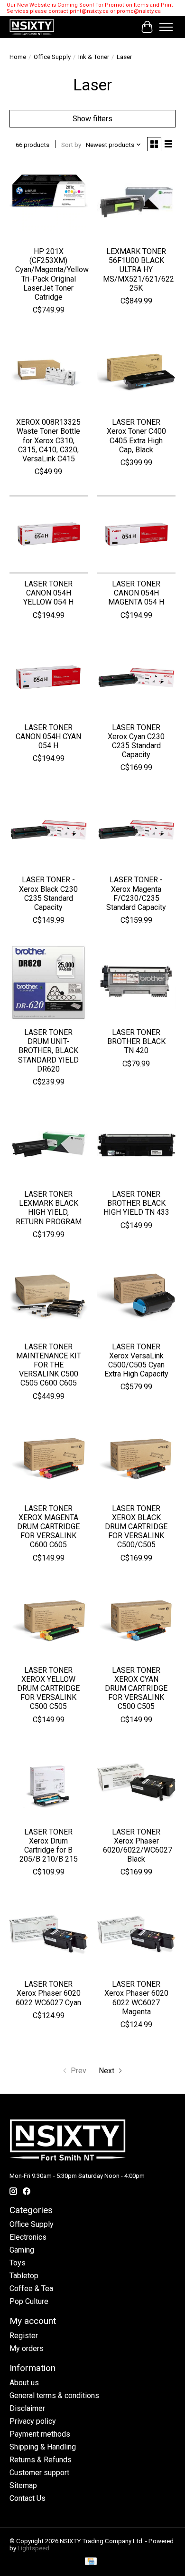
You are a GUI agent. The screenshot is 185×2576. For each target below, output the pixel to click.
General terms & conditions (54, 2395)
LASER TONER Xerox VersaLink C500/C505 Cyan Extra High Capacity (136, 1361)
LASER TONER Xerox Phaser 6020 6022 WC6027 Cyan (48, 1993)
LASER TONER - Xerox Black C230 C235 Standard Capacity (48, 893)
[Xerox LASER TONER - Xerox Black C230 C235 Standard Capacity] (49, 830)
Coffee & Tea (31, 2288)
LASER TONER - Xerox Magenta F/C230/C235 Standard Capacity (136, 893)
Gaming (22, 2250)
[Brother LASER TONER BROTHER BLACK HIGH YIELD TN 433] (136, 1145)
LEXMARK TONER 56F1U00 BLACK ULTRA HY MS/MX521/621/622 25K (139, 270)
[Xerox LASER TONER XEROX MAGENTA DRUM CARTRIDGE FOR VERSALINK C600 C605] (49, 1459)
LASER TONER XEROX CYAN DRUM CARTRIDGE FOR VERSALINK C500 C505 (136, 1688)
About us (24, 2383)
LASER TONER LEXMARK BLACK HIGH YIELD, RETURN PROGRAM (49, 1208)
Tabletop (24, 2276)
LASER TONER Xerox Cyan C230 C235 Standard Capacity (136, 741)
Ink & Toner (94, 57)
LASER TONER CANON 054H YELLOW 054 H (48, 593)
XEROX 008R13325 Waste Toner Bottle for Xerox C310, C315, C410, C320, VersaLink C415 (48, 440)
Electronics (28, 2237)
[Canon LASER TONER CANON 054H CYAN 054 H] (49, 678)
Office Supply (52, 57)
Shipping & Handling (43, 2447)
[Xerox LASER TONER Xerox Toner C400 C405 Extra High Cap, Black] (136, 373)
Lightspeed (33, 2548)
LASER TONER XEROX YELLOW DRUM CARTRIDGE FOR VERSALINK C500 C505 (48, 1688)
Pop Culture (29, 2301)
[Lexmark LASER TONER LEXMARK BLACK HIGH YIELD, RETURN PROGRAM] (49, 1145)
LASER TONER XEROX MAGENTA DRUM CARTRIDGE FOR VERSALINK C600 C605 (48, 1527)
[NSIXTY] (32, 27)
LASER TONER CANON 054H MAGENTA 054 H (136, 593)
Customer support (39, 2473)
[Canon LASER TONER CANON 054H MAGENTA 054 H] (136, 534)
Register (24, 2336)
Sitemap (23, 2485)
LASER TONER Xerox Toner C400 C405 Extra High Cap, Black (136, 436)
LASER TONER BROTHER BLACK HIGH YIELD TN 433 (136, 1203)
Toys (18, 2263)
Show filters (92, 119)
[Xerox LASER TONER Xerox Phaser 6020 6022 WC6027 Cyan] (49, 1935)
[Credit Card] (91, 2562)
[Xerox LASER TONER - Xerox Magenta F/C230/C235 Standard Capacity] (136, 830)
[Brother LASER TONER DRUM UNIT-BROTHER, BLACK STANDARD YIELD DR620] (49, 983)
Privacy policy (33, 2421)
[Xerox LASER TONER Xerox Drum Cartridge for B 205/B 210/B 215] (49, 1782)
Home (18, 57)
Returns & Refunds (41, 2460)
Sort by (71, 145)
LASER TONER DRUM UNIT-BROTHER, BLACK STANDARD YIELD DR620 (48, 1051)
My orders (27, 2348)
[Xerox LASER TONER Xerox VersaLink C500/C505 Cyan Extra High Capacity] (136, 1297)
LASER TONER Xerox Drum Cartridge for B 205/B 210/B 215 (49, 1846)
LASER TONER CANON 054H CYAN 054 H (48, 737)
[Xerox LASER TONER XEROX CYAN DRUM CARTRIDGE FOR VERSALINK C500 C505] (136, 1621)
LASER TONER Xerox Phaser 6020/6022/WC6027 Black (138, 1846)
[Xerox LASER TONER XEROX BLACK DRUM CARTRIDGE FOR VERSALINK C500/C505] (136, 1459)
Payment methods (40, 2434)
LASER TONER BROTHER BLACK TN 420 (136, 1041)
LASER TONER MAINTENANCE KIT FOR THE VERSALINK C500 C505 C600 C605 (49, 1365)
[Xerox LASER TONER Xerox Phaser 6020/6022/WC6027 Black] (136, 1782)
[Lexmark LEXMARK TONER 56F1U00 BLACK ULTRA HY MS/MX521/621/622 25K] (136, 202)
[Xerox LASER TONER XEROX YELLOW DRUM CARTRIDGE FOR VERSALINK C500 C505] (49, 1621)
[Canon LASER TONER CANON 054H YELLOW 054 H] (49, 534)
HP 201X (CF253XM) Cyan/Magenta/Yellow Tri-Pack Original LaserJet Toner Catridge (52, 274)
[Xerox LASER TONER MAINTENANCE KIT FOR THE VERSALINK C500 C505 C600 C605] (49, 1297)
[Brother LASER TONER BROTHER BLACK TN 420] (136, 983)
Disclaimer (27, 2408)
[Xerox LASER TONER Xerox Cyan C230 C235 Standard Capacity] (136, 678)
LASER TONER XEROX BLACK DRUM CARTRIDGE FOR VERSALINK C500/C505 (136, 1527)
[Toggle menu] (166, 27)
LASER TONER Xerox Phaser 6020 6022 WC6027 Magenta (136, 1998)
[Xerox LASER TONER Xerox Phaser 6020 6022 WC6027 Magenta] (136, 1935)
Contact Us (28, 2498)
